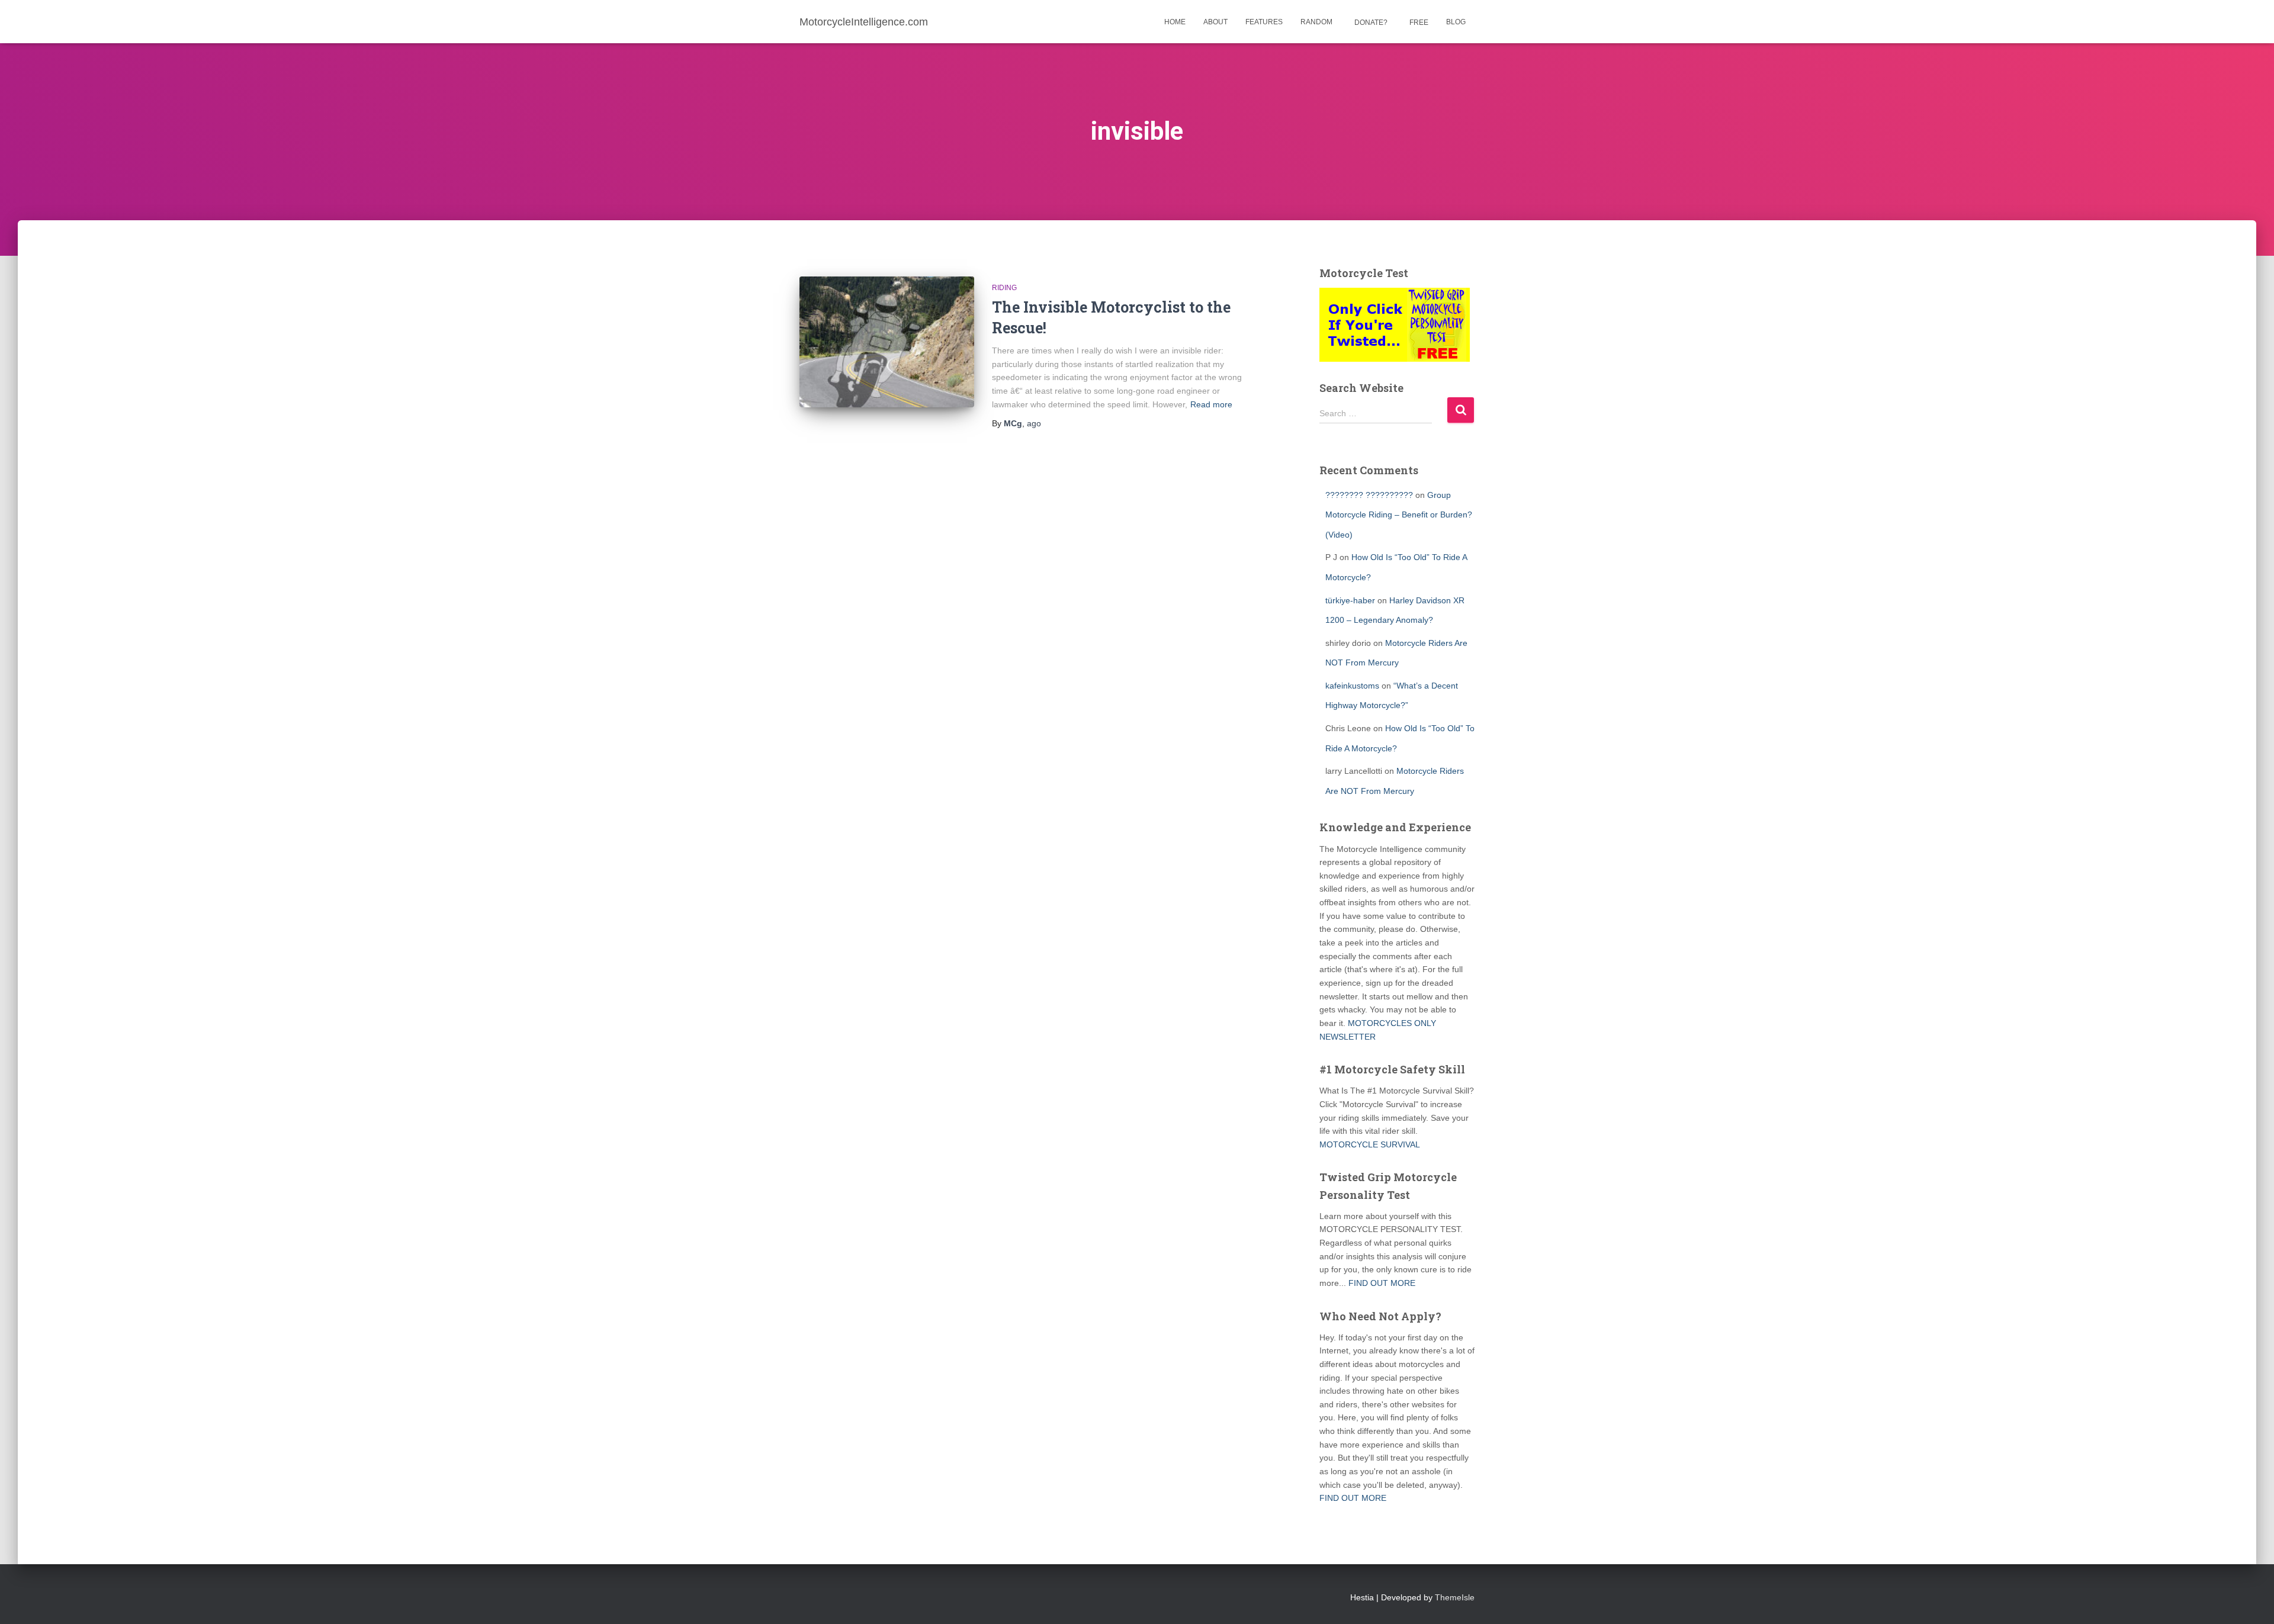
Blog (1456, 22)
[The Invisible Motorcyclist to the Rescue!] (887, 342)
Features (1264, 22)
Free (1418, 22)
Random (1316, 22)
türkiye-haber (1350, 600)
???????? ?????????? (1369, 495)
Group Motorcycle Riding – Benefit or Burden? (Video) (1399, 515)
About (1215, 22)
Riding (1004, 288)
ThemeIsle (1455, 1597)
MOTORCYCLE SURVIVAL (1370, 1144)
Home (1175, 22)
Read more (1211, 404)
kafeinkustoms (1352, 686)
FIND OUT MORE (1382, 1283)
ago (1034, 423)
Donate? (1370, 22)
